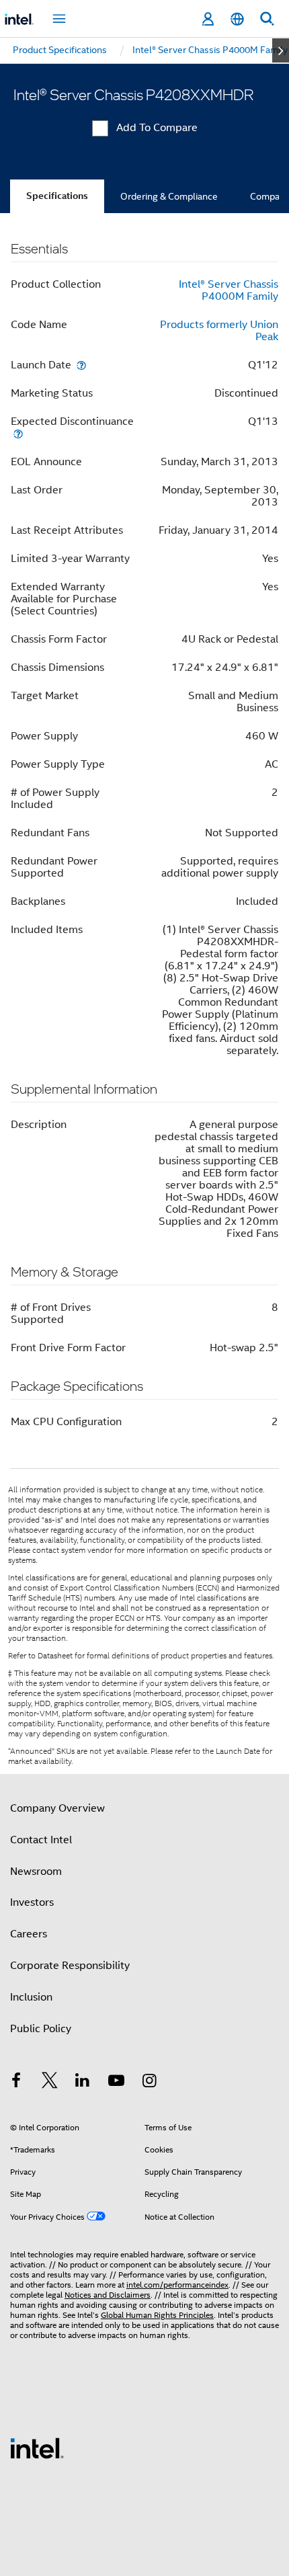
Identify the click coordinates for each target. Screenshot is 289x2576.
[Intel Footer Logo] (37, 2448)
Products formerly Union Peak (219, 331)
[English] (237, 19)
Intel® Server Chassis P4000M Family (229, 290)
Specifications (57, 196)
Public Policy (41, 2029)
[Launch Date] (81, 365)
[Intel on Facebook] (16, 2083)
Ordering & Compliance (169, 196)
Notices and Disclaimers (108, 2295)
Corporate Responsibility (70, 1966)
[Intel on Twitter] (50, 2083)
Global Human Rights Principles (157, 2315)
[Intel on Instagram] (149, 2083)
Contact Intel (41, 1840)
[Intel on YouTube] (116, 2083)
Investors (32, 1902)
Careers (29, 1934)
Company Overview (57, 1808)
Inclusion (31, 1997)
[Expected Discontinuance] (18, 433)
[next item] (281, 50)
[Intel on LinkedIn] (83, 2083)
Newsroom (36, 1871)
